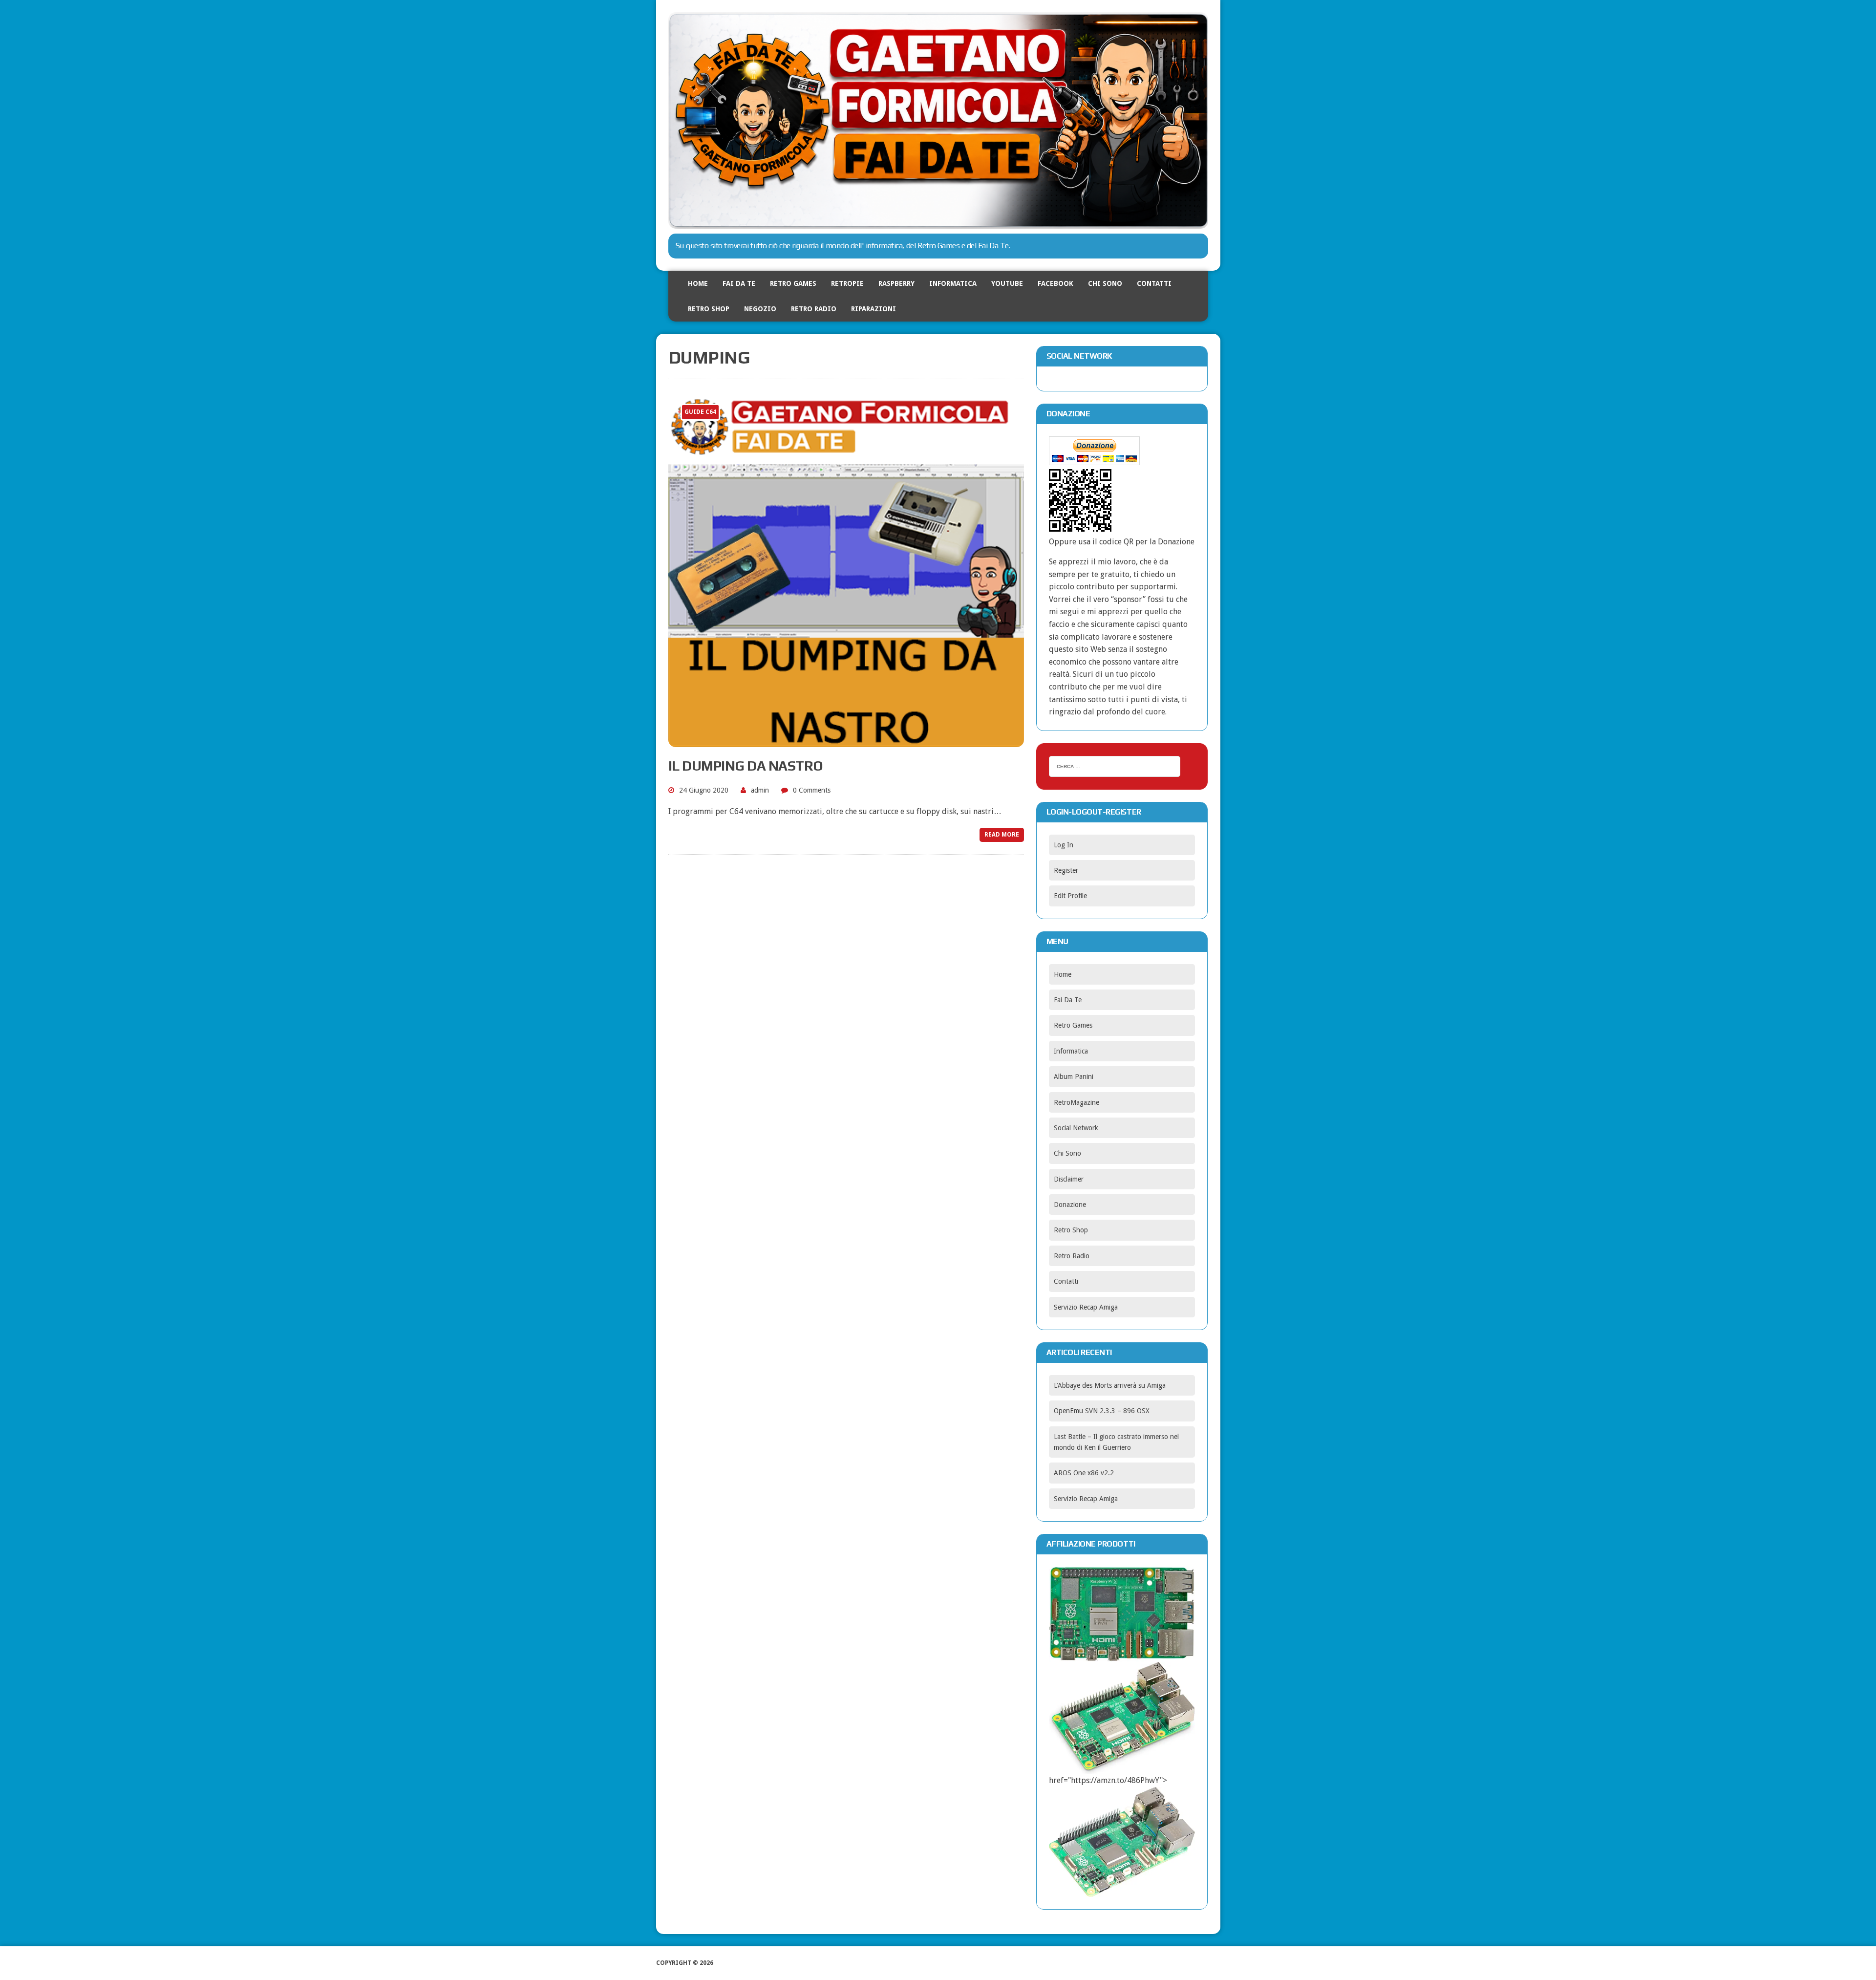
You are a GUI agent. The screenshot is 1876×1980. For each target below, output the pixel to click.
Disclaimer (1069, 1179)
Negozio (760, 309)
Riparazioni (874, 309)
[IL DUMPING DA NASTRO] (846, 741)
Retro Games (793, 283)
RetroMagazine (1077, 1102)
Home (698, 283)
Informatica (953, 283)
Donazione (1070, 1205)
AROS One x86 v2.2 (1084, 1473)
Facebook (1055, 283)
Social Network (1076, 1128)
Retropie (847, 283)
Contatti (1154, 283)
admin (760, 790)
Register (1066, 870)
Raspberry (896, 283)
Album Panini (1074, 1076)
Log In (1064, 845)
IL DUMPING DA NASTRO (746, 766)
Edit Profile (1070, 896)
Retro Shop (709, 309)
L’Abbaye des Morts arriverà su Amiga (1110, 1385)
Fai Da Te (739, 283)
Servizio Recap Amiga (1086, 1307)
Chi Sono (1105, 283)
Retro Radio (814, 309)
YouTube (1007, 283)
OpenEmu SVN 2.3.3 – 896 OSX (1102, 1411)
